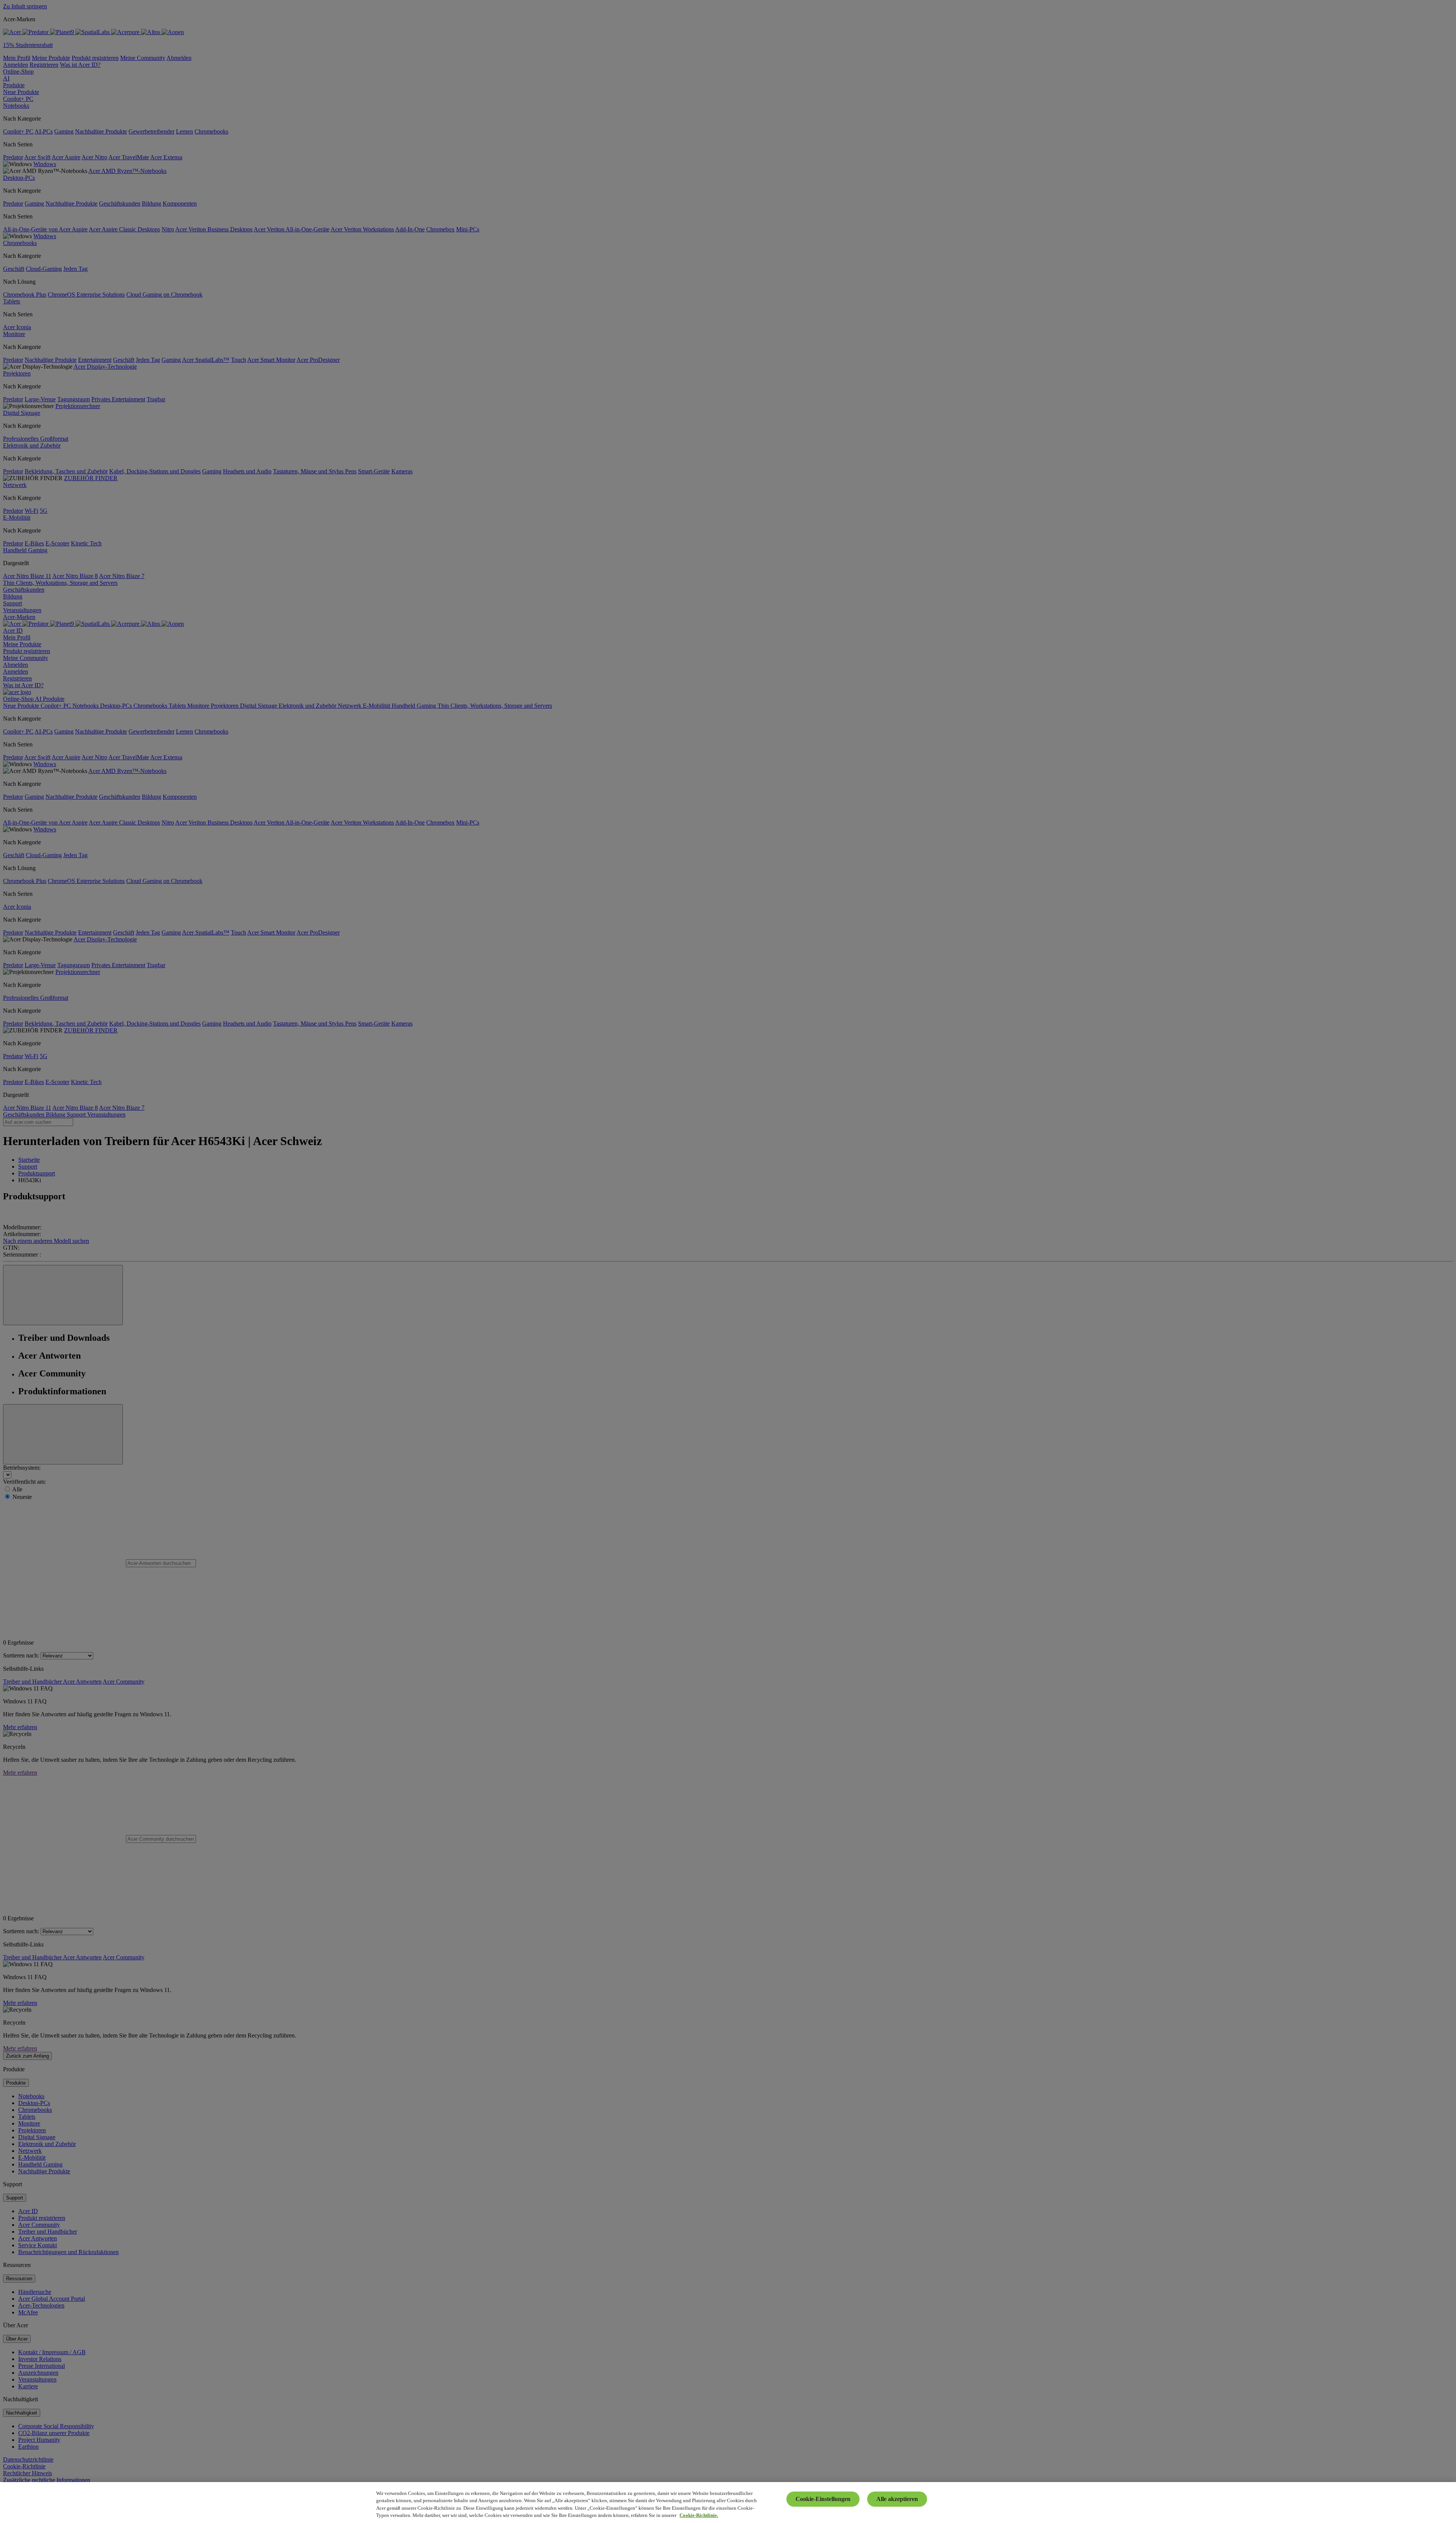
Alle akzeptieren (897, 2499)
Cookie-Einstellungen (823, 2499)
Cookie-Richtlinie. (699, 2515)
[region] (728, 2503)
